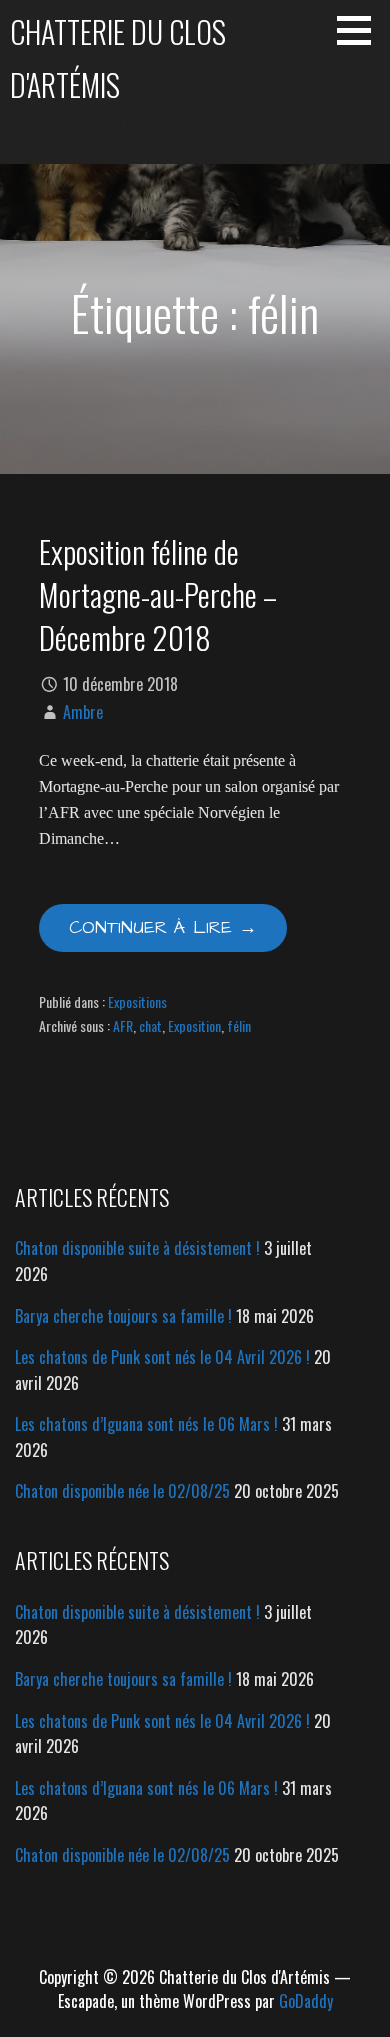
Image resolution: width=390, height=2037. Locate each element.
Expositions (137, 1001)
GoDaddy (306, 2001)
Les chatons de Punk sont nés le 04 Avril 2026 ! (162, 1357)
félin (239, 1025)
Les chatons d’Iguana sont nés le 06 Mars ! (146, 1424)
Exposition (194, 1025)
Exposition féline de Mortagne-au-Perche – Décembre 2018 (158, 594)
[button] (361, 30)
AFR (123, 1025)
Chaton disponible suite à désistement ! (137, 1248)
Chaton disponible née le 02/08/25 (122, 1491)
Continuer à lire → (163, 927)
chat (150, 1025)
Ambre (83, 712)
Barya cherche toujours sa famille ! (123, 1316)
